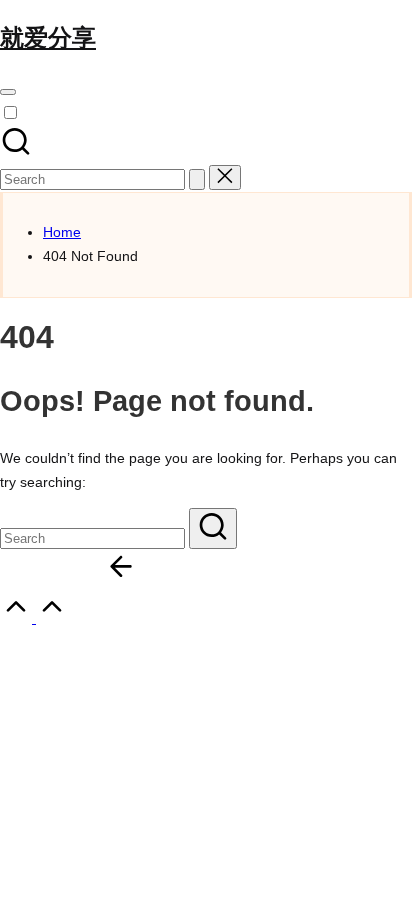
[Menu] (8, 92)
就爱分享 (48, 37)
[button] (197, 179)
